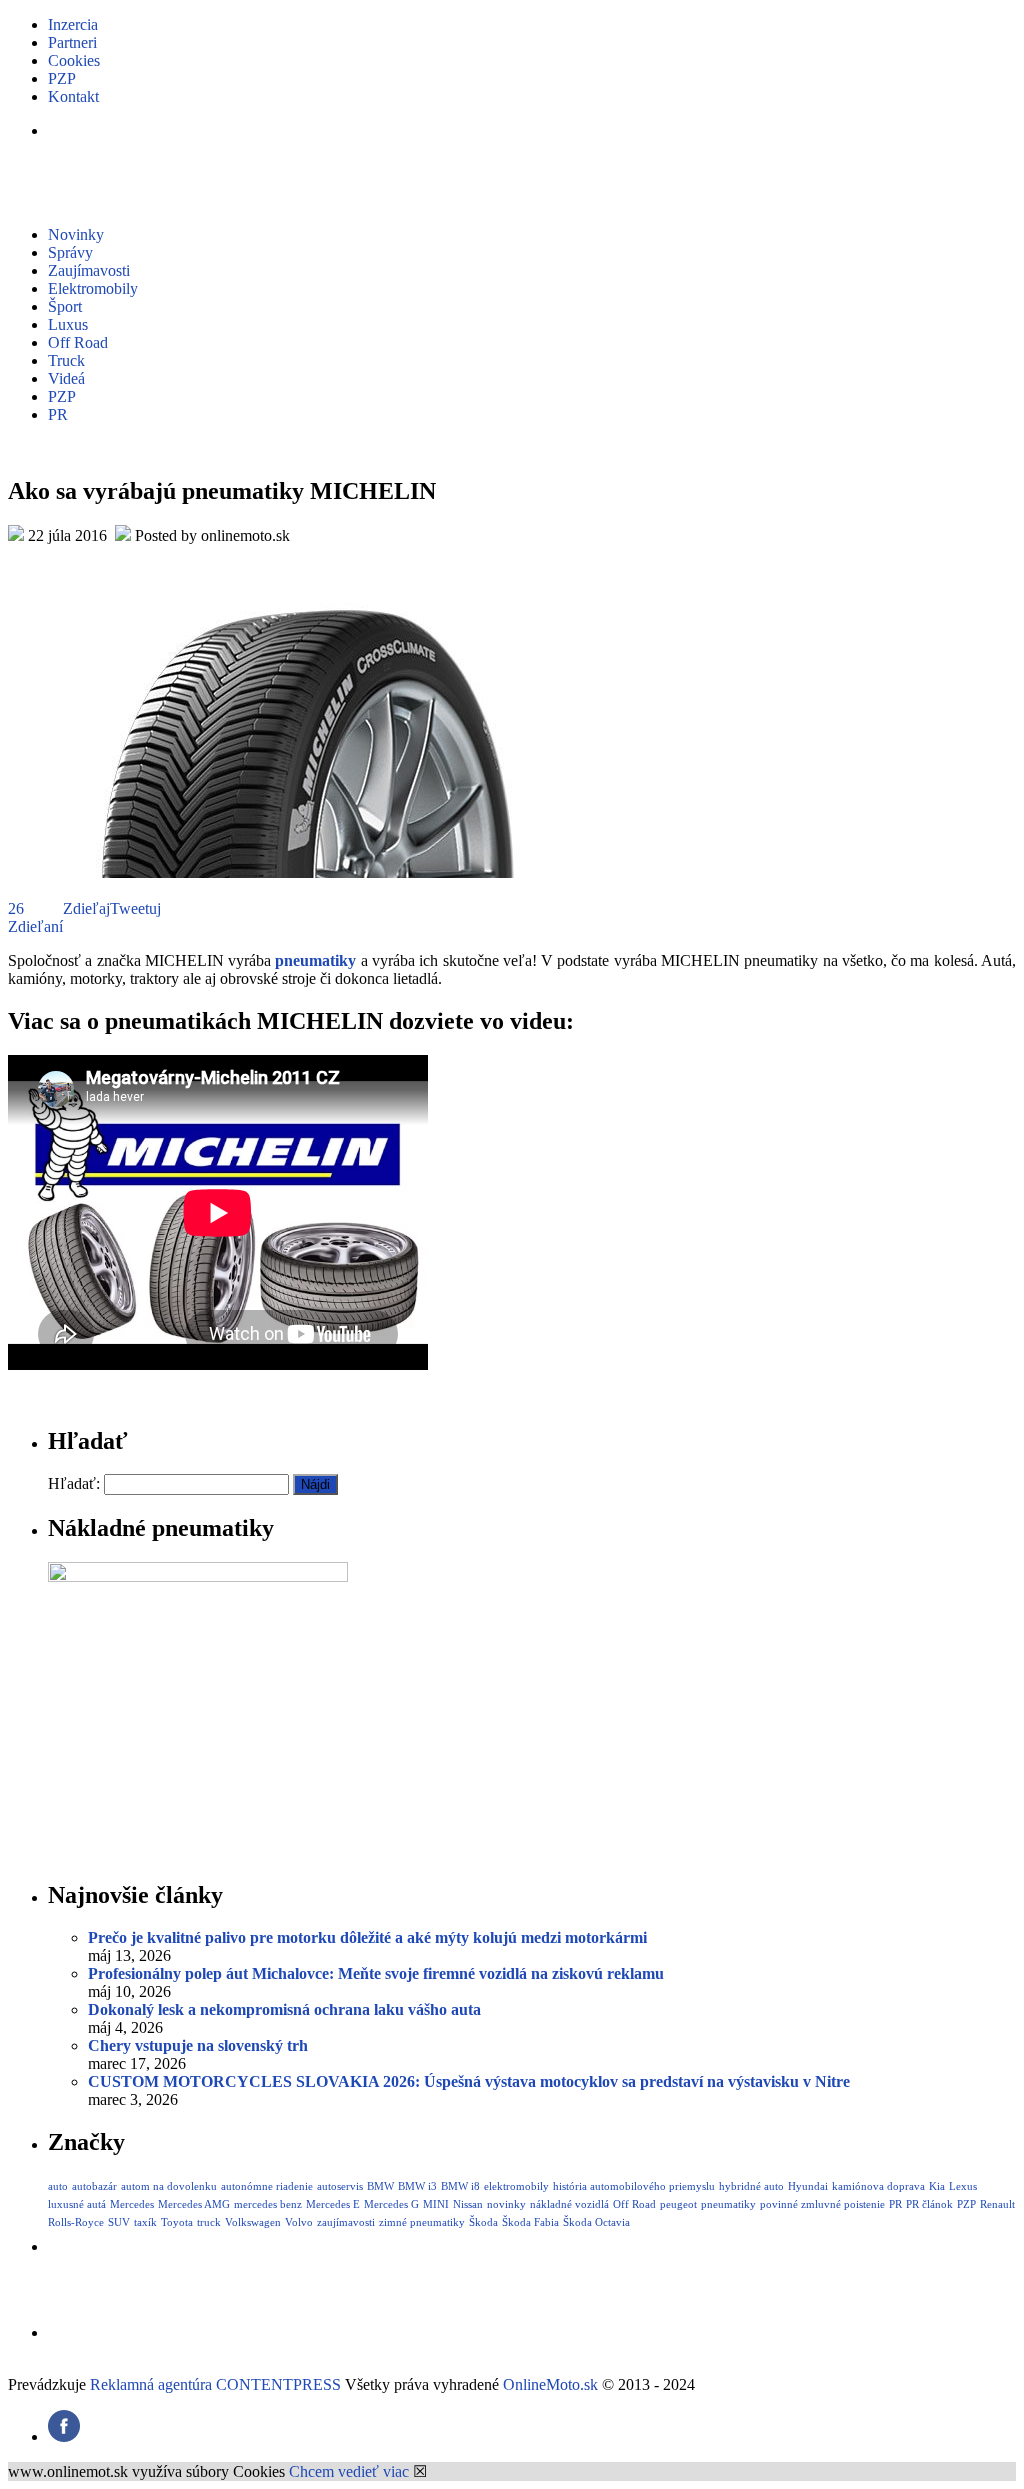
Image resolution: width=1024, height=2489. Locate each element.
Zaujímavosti (89, 270)
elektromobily (516, 2186)
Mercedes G (391, 2204)
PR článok (929, 2204)
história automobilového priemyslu (634, 2186)
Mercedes (132, 2204)
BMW (380, 2186)
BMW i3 (417, 2186)
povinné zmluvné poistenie (822, 2204)
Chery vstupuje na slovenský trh (198, 2045)
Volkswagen (253, 2222)
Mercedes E (333, 2204)
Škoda (483, 2222)
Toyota (177, 2222)
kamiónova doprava (878, 2186)
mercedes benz (268, 2204)
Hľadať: (74, 1483)
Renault (997, 2204)
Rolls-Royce (76, 2222)
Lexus (963, 2186)
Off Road (78, 342)
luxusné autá (77, 2204)
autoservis (340, 2186)
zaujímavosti (346, 2222)
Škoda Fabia (530, 2222)
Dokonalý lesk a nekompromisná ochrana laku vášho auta (284, 2009)
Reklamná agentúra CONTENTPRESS (215, 2384)
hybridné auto (751, 2186)
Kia (937, 2186)
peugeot (678, 2204)
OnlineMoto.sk (550, 2384)
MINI (436, 2204)
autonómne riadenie (267, 2186)
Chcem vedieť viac (349, 2471)
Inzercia (73, 24)
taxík (145, 2222)
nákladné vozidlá (569, 2204)
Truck (66, 360)
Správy (70, 252)
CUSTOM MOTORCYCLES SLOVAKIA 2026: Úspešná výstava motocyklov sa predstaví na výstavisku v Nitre (469, 2081)
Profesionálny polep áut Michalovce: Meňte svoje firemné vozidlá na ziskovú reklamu (376, 1973)
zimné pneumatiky (422, 2222)
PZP (62, 78)
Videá (66, 378)
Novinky (76, 234)
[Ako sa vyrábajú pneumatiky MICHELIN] (308, 872)
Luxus (68, 324)
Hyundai (808, 2186)
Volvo (299, 2222)
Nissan (468, 2204)
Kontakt (73, 96)
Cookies (74, 60)
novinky (506, 2204)
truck (209, 2222)
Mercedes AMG (194, 2204)
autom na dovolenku (169, 2186)
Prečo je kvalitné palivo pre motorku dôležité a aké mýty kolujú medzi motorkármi (367, 1937)
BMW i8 (460, 2186)
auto (58, 2186)
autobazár (94, 2186)
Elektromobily (93, 288)
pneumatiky (315, 960)
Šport (65, 306)
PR (58, 414)
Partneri (72, 42)
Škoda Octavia (596, 2222)
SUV (119, 2222)
